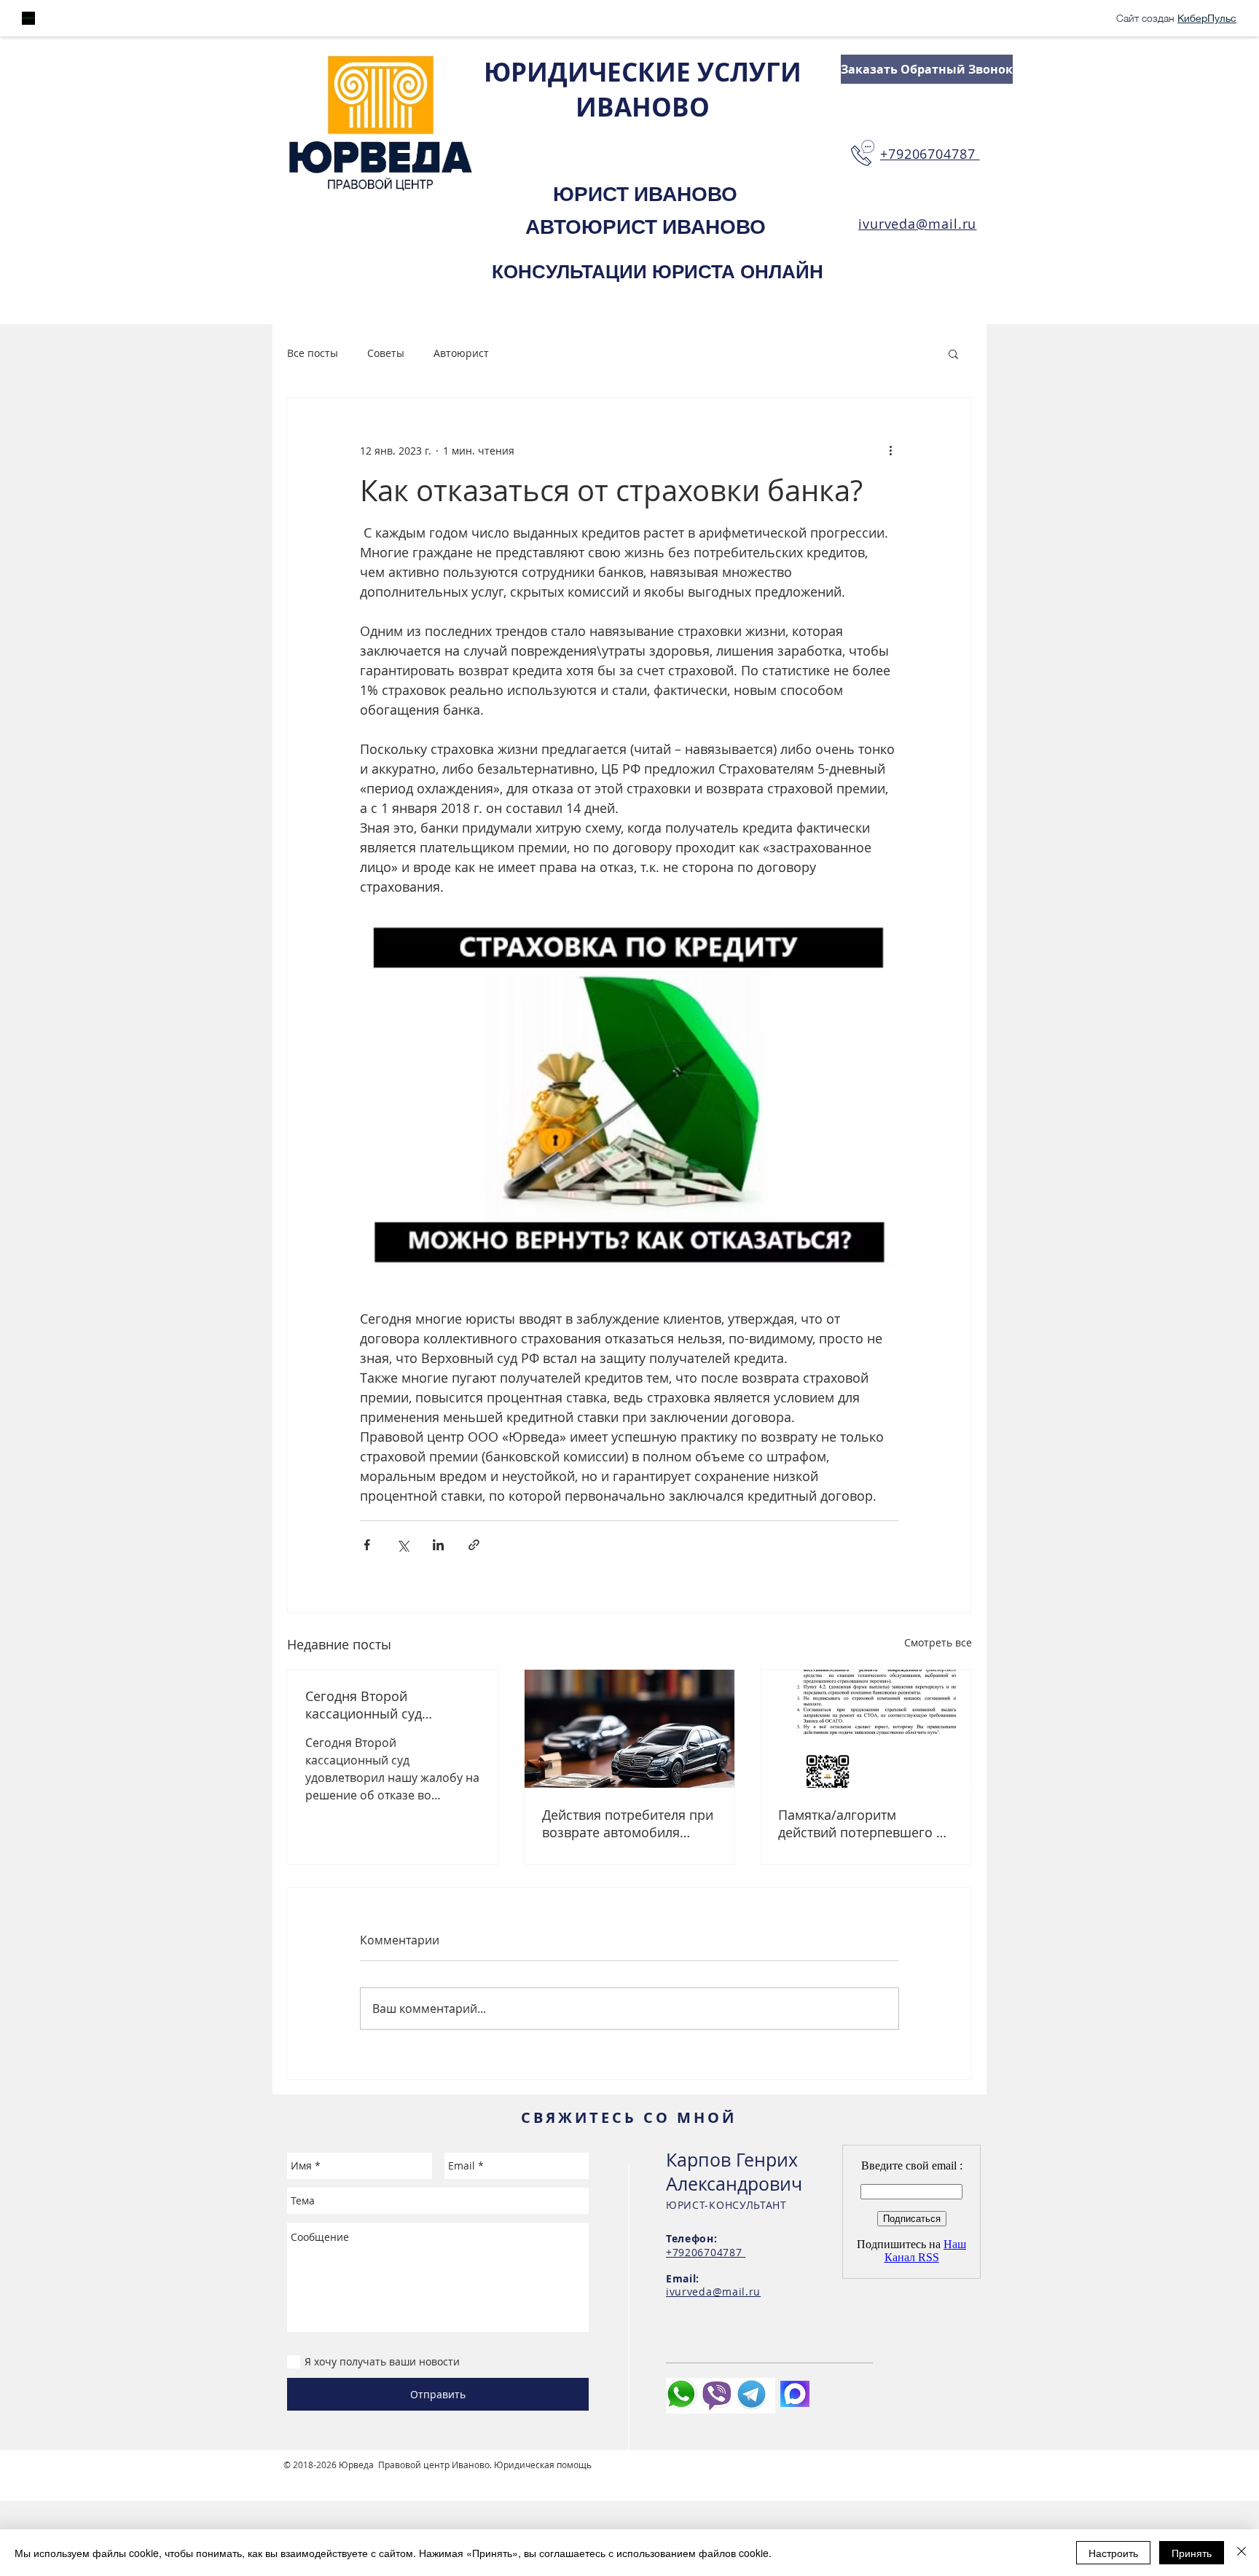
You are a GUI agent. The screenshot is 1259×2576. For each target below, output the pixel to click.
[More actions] (890, 450)
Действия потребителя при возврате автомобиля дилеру (628, 1823)
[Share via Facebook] (367, 1545)
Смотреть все (938, 1642)
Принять (1192, 2553)
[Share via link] (474, 1545)
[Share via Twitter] (403, 1545)
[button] (953, 353)
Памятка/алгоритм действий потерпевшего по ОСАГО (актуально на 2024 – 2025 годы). (865, 1823)
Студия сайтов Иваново (335, 2476)
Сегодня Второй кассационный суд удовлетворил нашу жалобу (368, 1705)
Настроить (1113, 2553)
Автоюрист (461, 353)
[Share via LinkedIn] (438, 1545)
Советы (386, 353)
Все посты (313, 353)
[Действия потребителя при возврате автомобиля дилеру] (630, 1729)
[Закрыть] (1242, 2553)
